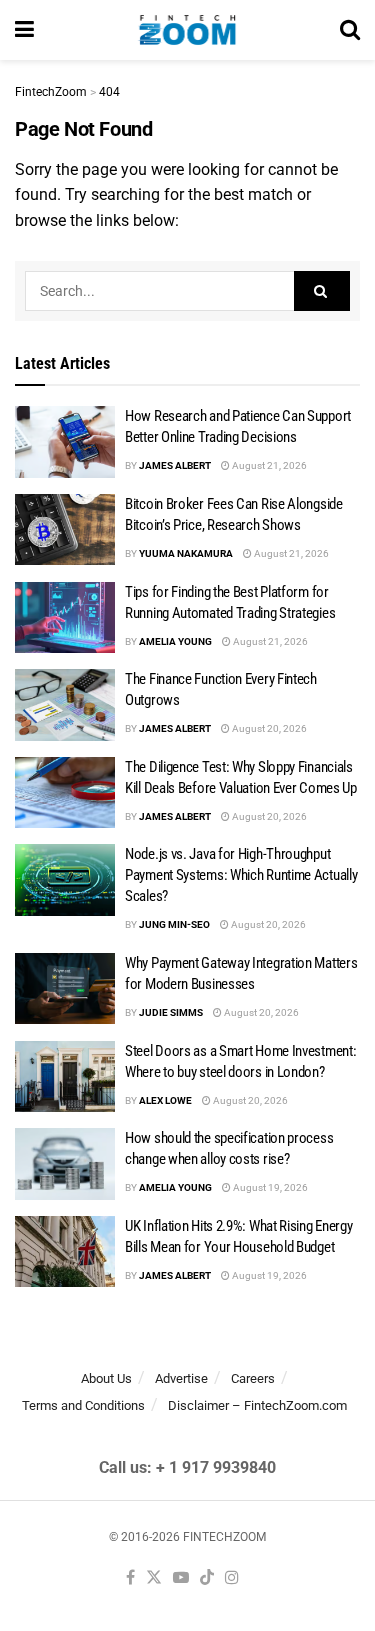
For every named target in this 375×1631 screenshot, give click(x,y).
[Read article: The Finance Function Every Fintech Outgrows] (65, 705)
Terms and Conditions (83, 1405)
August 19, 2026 (269, 1187)
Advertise (181, 1378)
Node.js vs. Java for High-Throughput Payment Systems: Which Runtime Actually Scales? (241, 875)
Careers (253, 1378)
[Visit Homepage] (187, 30)
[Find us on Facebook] (130, 1578)
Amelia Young (175, 641)
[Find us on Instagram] (232, 1578)
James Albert (175, 465)
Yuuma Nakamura (186, 553)
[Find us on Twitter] (154, 1578)
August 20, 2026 (268, 728)
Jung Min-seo (174, 924)
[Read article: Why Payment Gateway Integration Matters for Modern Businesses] (65, 989)
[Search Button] (350, 30)
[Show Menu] (24, 30)
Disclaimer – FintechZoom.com (257, 1405)
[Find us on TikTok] (207, 1578)
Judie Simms (171, 1012)
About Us (106, 1378)
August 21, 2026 (268, 465)
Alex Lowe (165, 1100)
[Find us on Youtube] (181, 1578)
